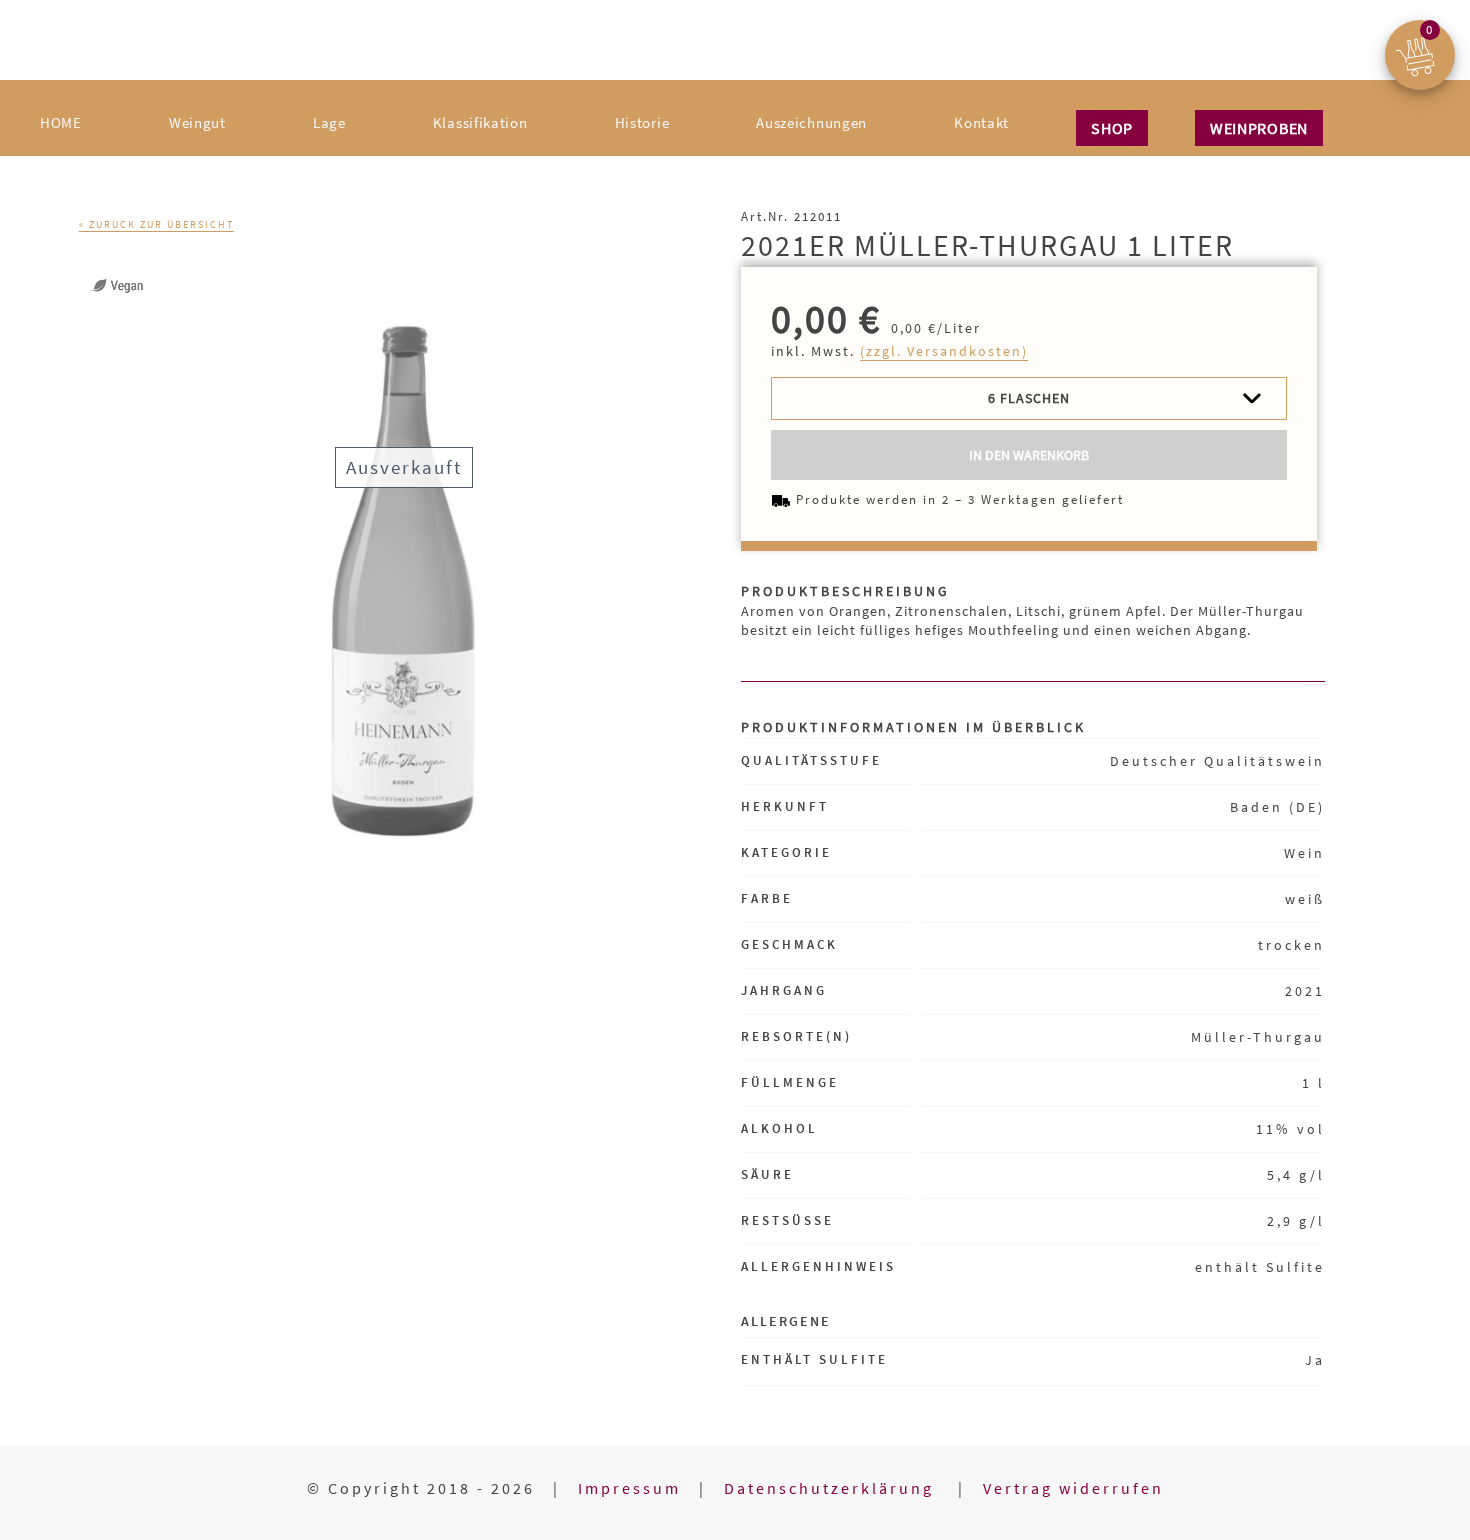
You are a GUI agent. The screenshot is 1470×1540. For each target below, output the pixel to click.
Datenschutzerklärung (832, 1488)
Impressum (629, 1488)
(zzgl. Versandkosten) (944, 351)
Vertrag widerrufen (1073, 1488)
